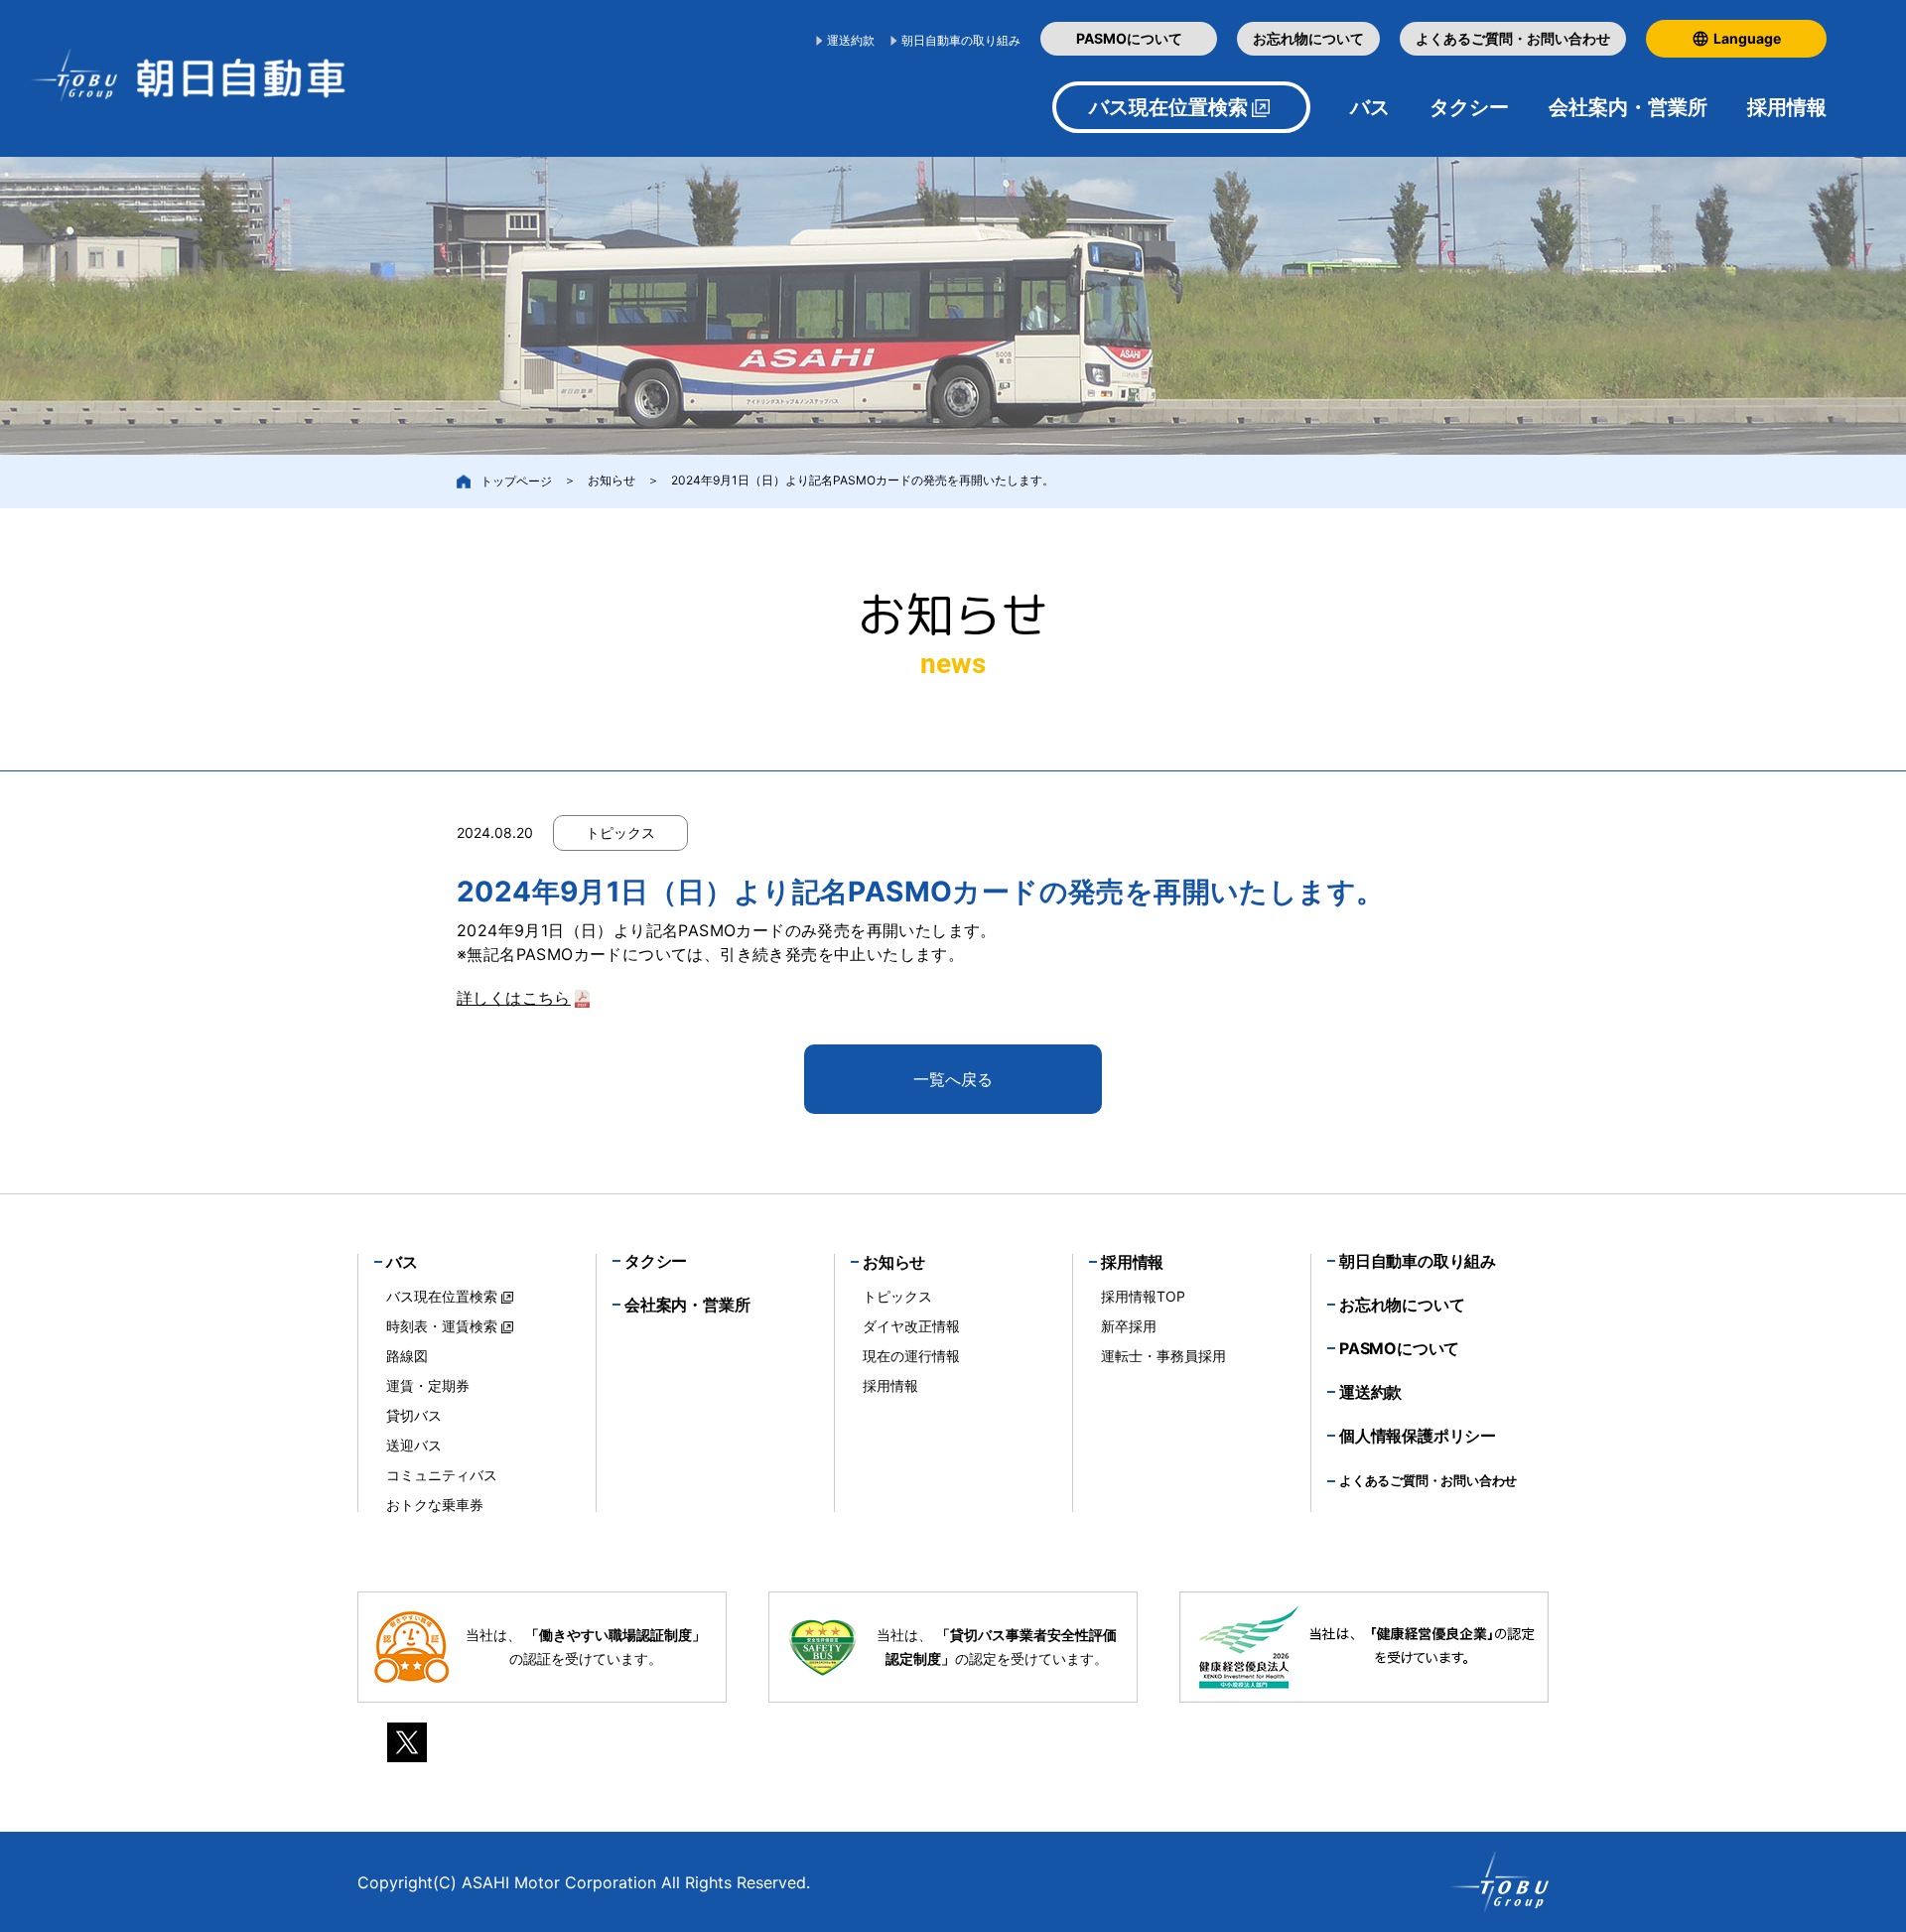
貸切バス (414, 1415)
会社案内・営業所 (1628, 107)
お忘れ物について (1308, 38)
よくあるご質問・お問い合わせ (1513, 38)
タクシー (1469, 107)
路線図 (407, 1356)
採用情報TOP (1143, 1296)
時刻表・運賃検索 (442, 1326)
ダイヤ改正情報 (911, 1326)
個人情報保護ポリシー (1418, 1436)
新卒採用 (1129, 1326)
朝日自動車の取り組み (961, 40)
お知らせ (612, 480)
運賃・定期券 (428, 1385)
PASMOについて (1129, 38)
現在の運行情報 (911, 1356)
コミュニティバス (442, 1475)
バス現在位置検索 (1168, 107)
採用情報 (890, 1385)
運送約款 (851, 40)
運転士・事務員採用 (1163, 1356)
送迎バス (414, 1445)
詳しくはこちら (514, 998)
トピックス (897, 1296)
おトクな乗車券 (435, 1505)
